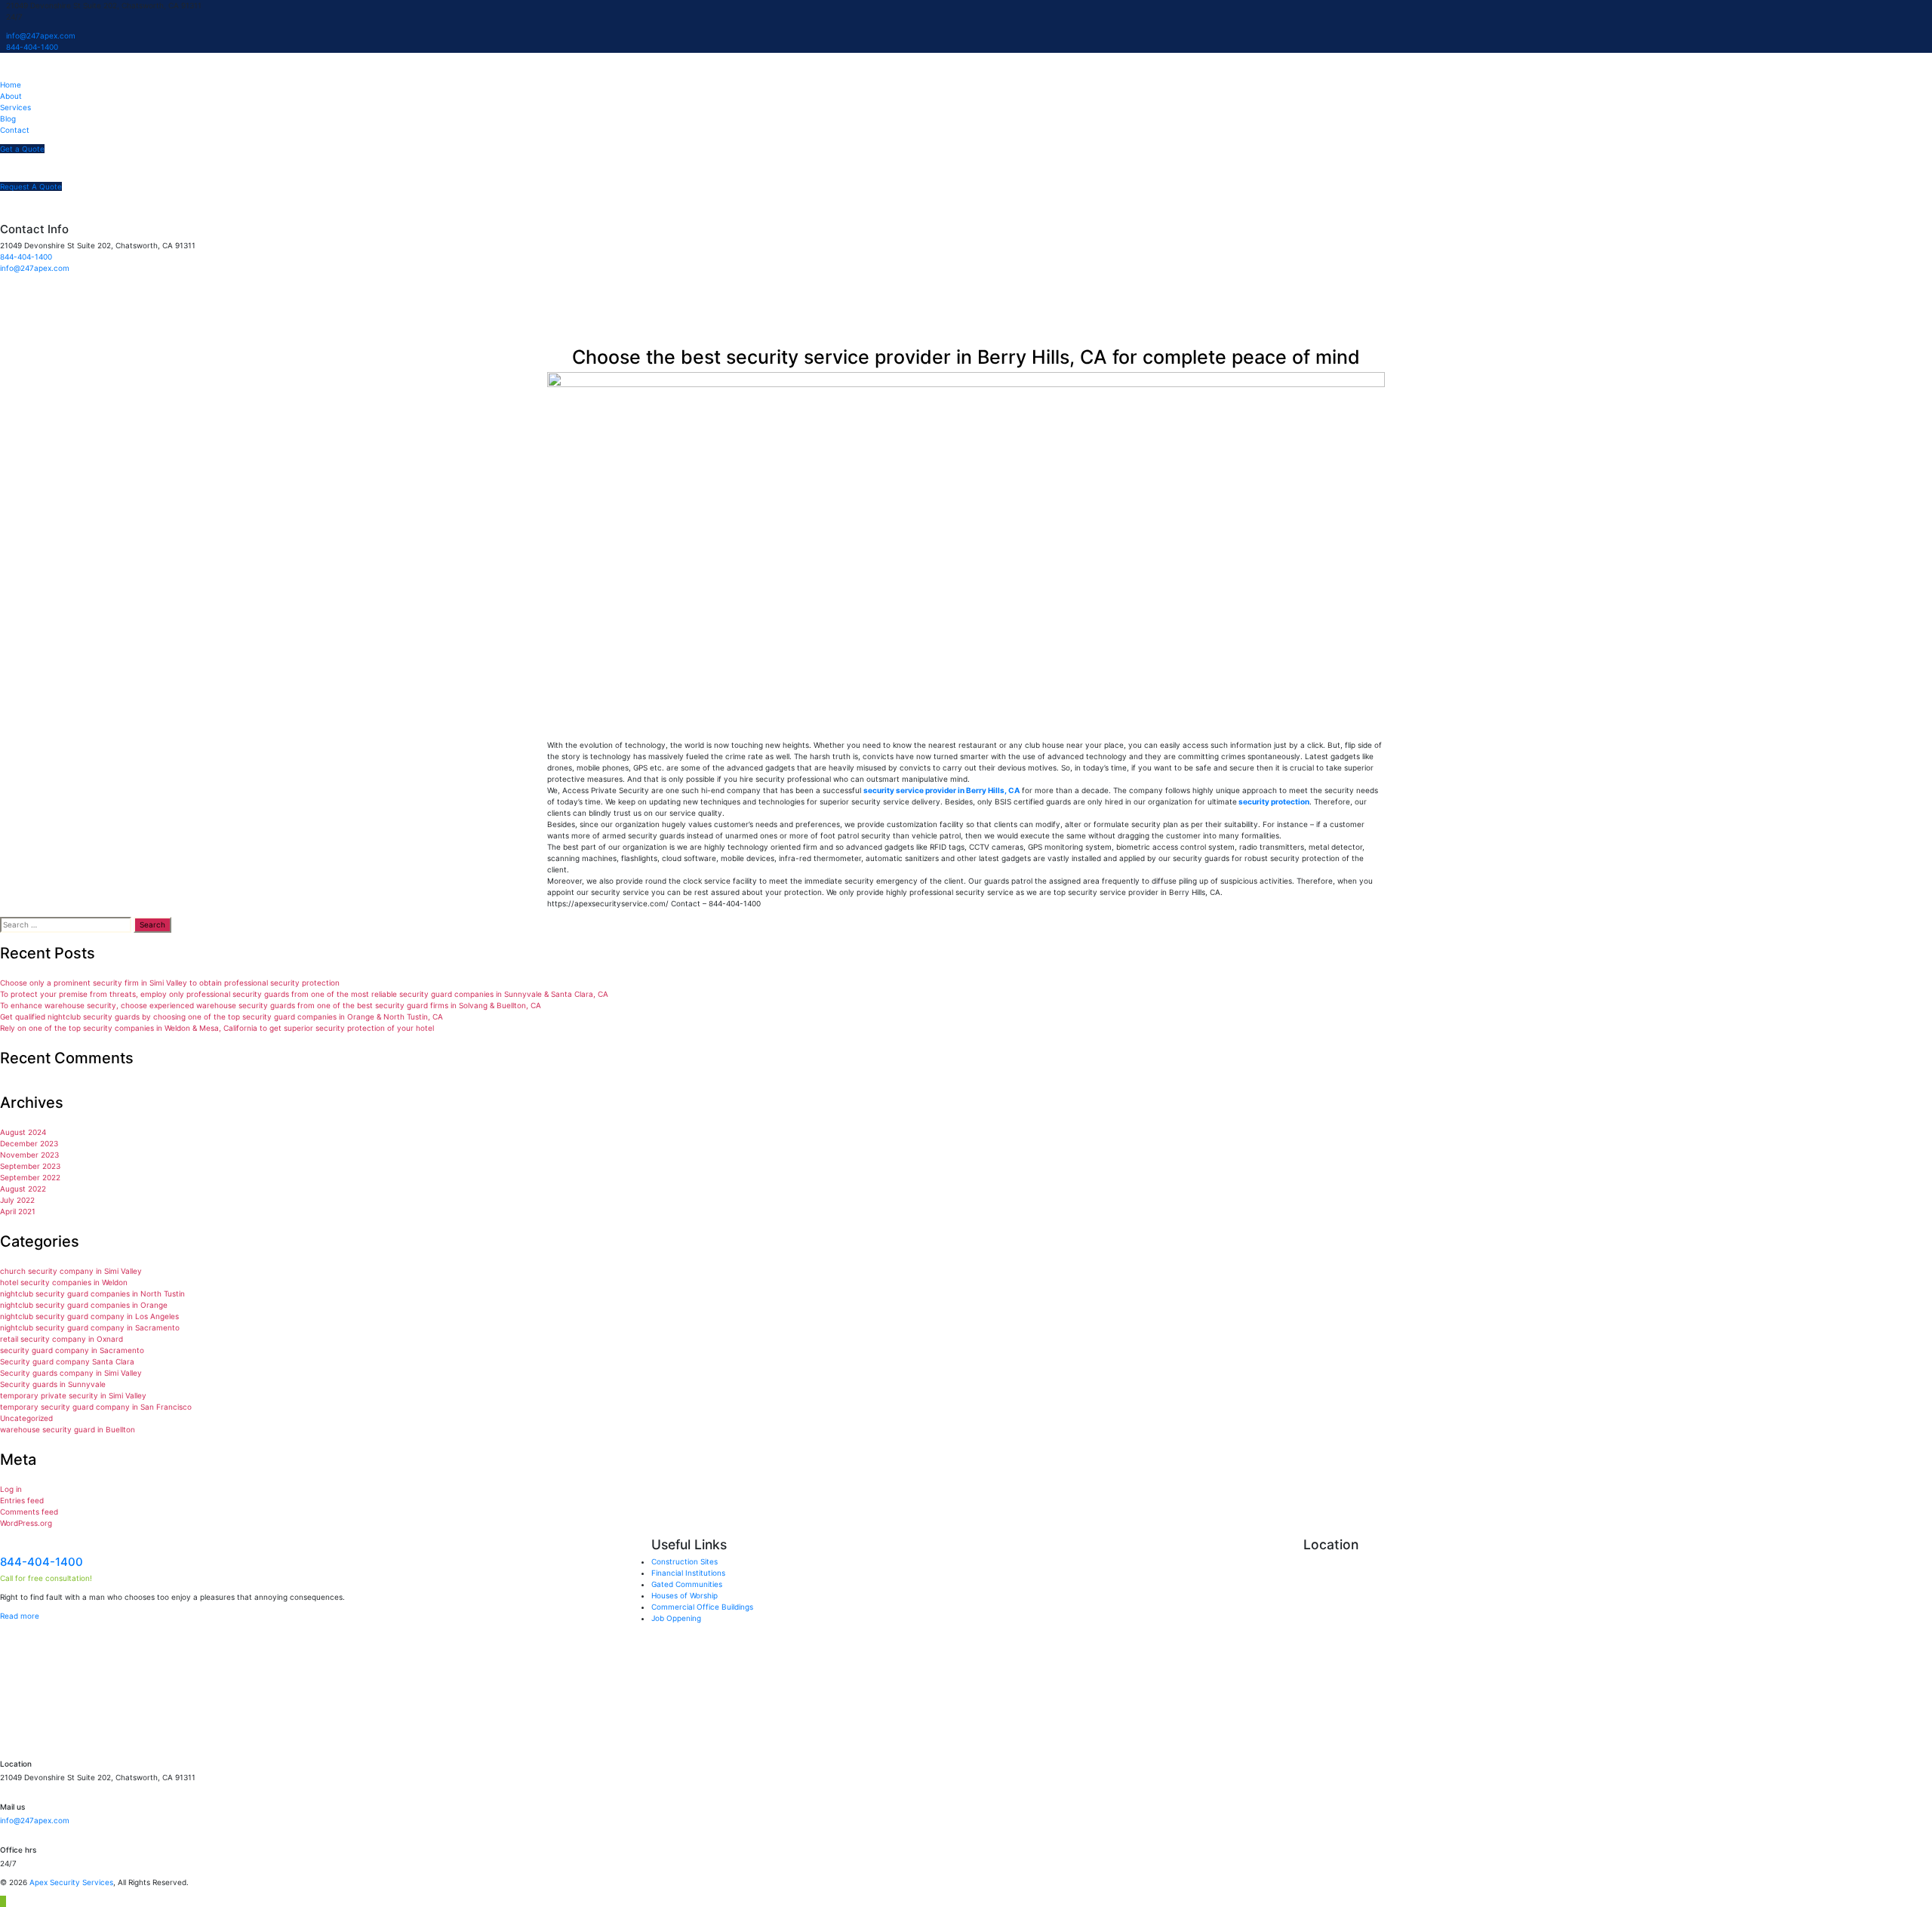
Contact (15, 130)
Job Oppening (676, 1618)
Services (15, 107)
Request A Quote (31, 186)
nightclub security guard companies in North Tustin (92, 1293)
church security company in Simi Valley (71, 1271)
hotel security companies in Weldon (64, 1282)
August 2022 (23, 1189)
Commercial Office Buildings (702, 1607)
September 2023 (30, 1166)
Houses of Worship (685, 1595)
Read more (20, 1616)
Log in (11, 1489)
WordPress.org (26, 1523)
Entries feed (22, 1500)
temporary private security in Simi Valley (73, 1395)
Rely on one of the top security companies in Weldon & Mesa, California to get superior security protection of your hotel (217, 1028)
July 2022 (17, 1200)
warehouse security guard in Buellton (68, 1429)
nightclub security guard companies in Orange (84, 1305)
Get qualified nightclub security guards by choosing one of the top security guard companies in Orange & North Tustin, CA (222, 1017)
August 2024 (23, 1132)
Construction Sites (685, 1561)
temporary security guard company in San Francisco (96, 1407)
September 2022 (30, 1177)
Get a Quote (22, 149)
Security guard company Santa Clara (67, 1361)
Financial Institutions (688, 1573)
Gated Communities (687, 1584)
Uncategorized (26, 1418)
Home (11, 85)
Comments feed (29, 1512)
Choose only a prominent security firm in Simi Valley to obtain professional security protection (170, 983)
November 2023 (29, 1155)
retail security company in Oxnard (62, 1339)
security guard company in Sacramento (72, 1350)
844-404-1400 (32, 47)
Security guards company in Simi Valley (71, 1373)
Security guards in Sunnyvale (53, 1384)
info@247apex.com (41, 35)
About (11, 96)
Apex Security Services (71, 1882)
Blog (8, 118)
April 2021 (18, 1211)
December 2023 (29, 1143)
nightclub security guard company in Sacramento (90, 1327)
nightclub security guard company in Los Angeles (89, 1316)
